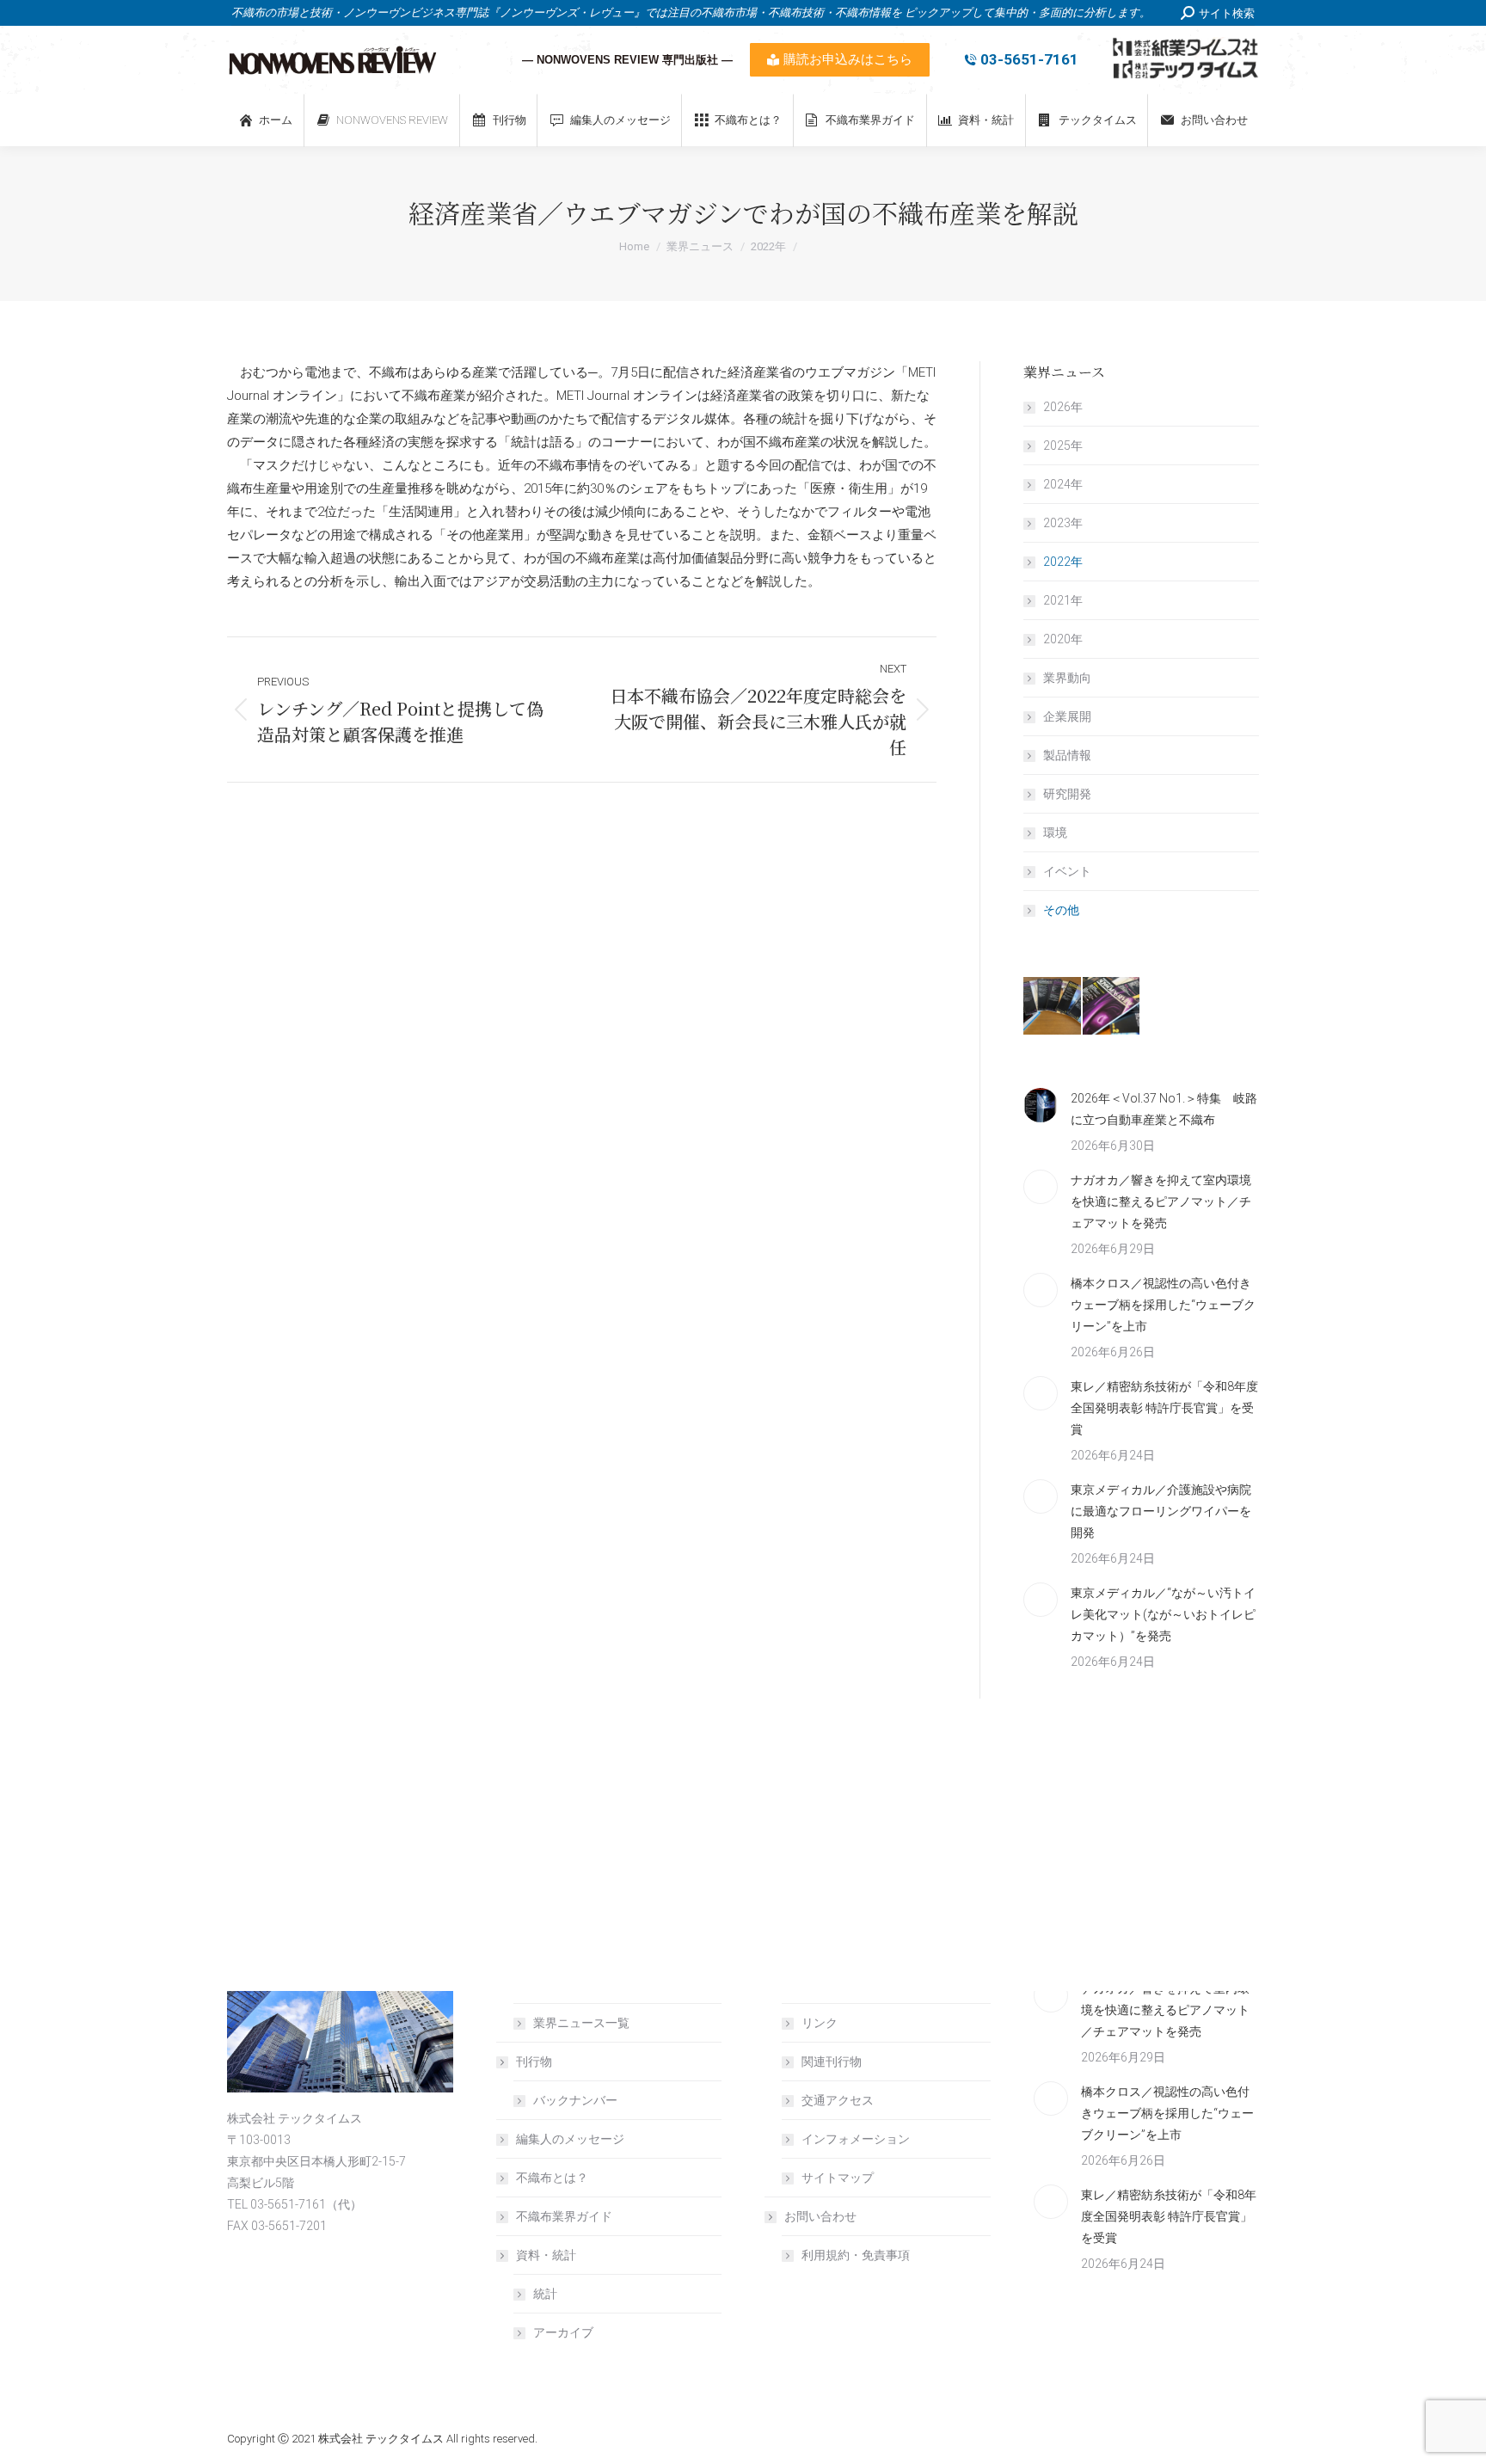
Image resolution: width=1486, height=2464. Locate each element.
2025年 (1063, 445)
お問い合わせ (820, 2216)
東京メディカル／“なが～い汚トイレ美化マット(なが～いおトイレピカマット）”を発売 (1163, 1614)
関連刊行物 (832, 2062)
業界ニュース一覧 (581, 2023)
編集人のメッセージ (570, 2139)
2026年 (1063, 407)
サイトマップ (838, 2178)
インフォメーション (856, 2139)
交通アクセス (838, 2100)
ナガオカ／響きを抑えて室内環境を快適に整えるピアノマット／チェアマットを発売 (1161, 1201)
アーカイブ (563, 2332)
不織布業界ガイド (564, 2216)
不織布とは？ (552, 2178)
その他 (1061, 910)
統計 (545, 2294)
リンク (820, 2023)
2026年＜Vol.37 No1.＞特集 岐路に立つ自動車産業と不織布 (1164, 1109)
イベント (1067, 871)
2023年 (1063, 523)
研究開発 (1067, 794)
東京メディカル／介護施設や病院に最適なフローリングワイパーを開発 (1161, 1511)
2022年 (1063, 562)
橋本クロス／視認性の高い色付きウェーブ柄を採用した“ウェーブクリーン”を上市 (1163, 1305)
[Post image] (1041, 1105)
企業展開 (1067, 716)
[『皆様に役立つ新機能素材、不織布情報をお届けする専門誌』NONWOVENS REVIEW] (1053, 1007)
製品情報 (1067, 755)
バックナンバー (575, 2100)
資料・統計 (546, 2255)
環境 (1055, 833)
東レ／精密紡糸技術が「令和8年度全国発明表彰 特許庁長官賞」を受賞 (1164, 1408)
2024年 (1063, 484)
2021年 (1063, 600)
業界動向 (1067, 678)
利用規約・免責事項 (856, 2255)
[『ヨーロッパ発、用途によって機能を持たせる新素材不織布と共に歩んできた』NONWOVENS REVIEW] (1112, 1007)
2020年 (1063, 639)
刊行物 (534, 2062)
